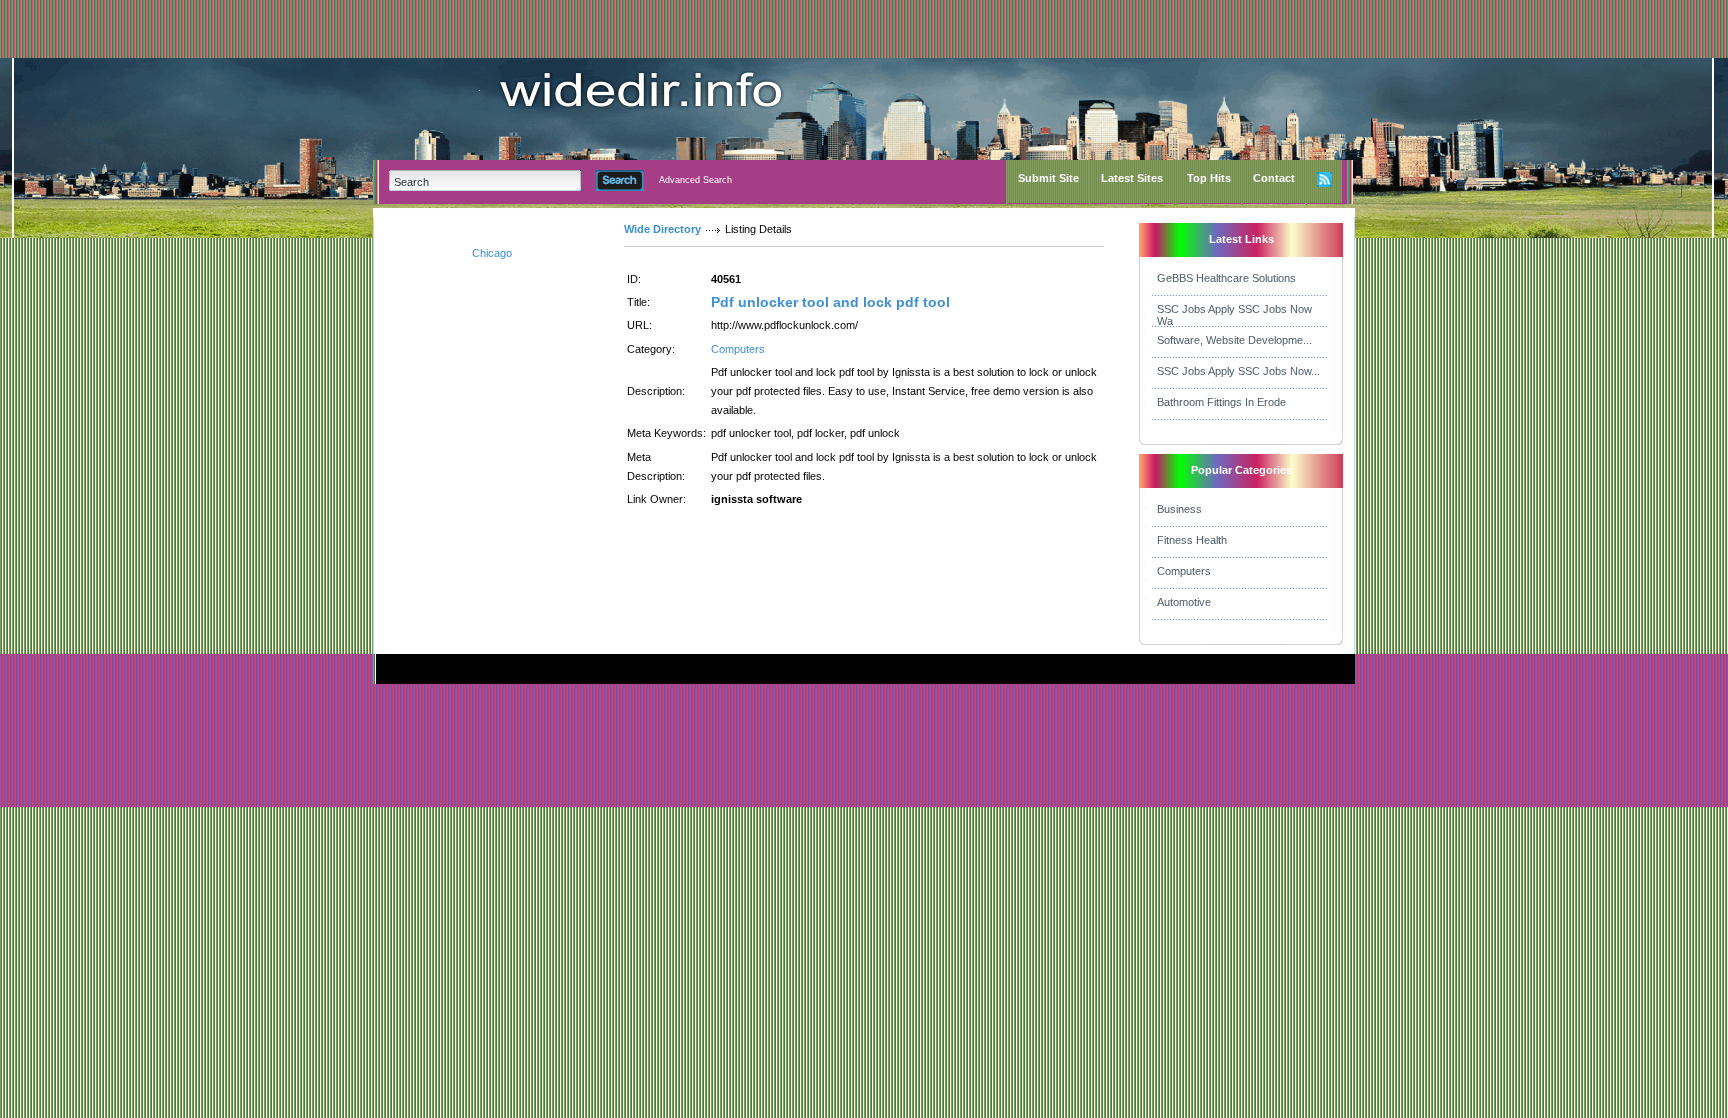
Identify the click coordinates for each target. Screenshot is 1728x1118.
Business (1179, 509)
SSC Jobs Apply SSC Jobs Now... (1238, 371)
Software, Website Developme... (1234, 340)
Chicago (492, 253)
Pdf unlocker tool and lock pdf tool (830, 302)
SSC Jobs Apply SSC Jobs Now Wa (1234, 315)
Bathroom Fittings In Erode (1221, 402)
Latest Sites (1132, 178)
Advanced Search (695, 180)
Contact (1274, 178)
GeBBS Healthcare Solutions (1226, 278)
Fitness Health (1192, 540)
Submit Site (1048, 178)
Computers (738, 349)
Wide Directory (662, 229)
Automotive (1184, 602)
